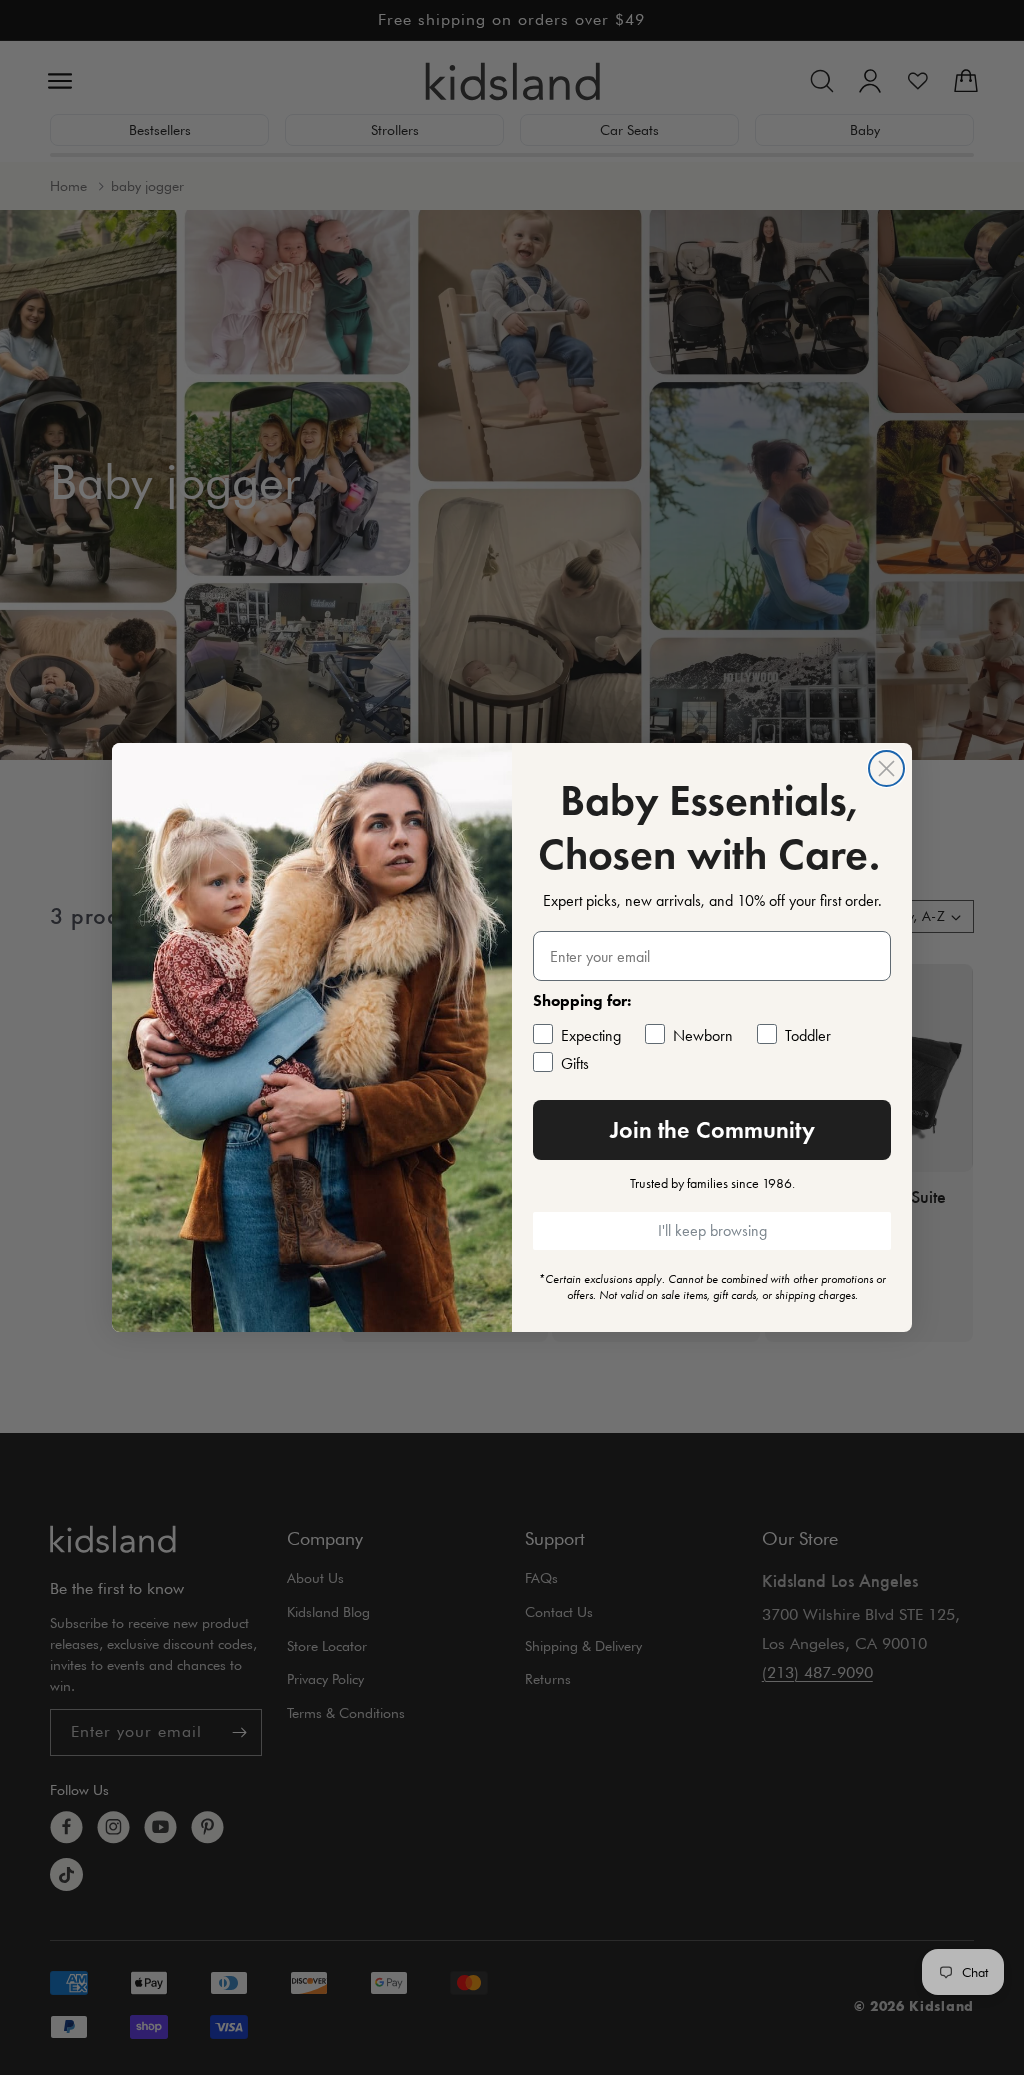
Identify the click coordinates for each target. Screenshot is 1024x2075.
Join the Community (712, 1129)
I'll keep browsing (712, 1230)
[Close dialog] (886, 768)
